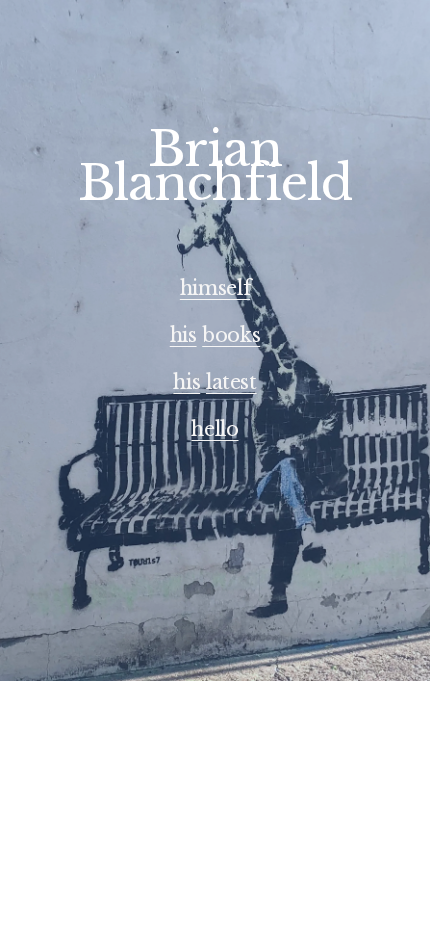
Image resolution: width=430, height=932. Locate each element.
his (183, 335)
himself (215, 288)
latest (231, 382)
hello (214, 429)
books (231, 335)
